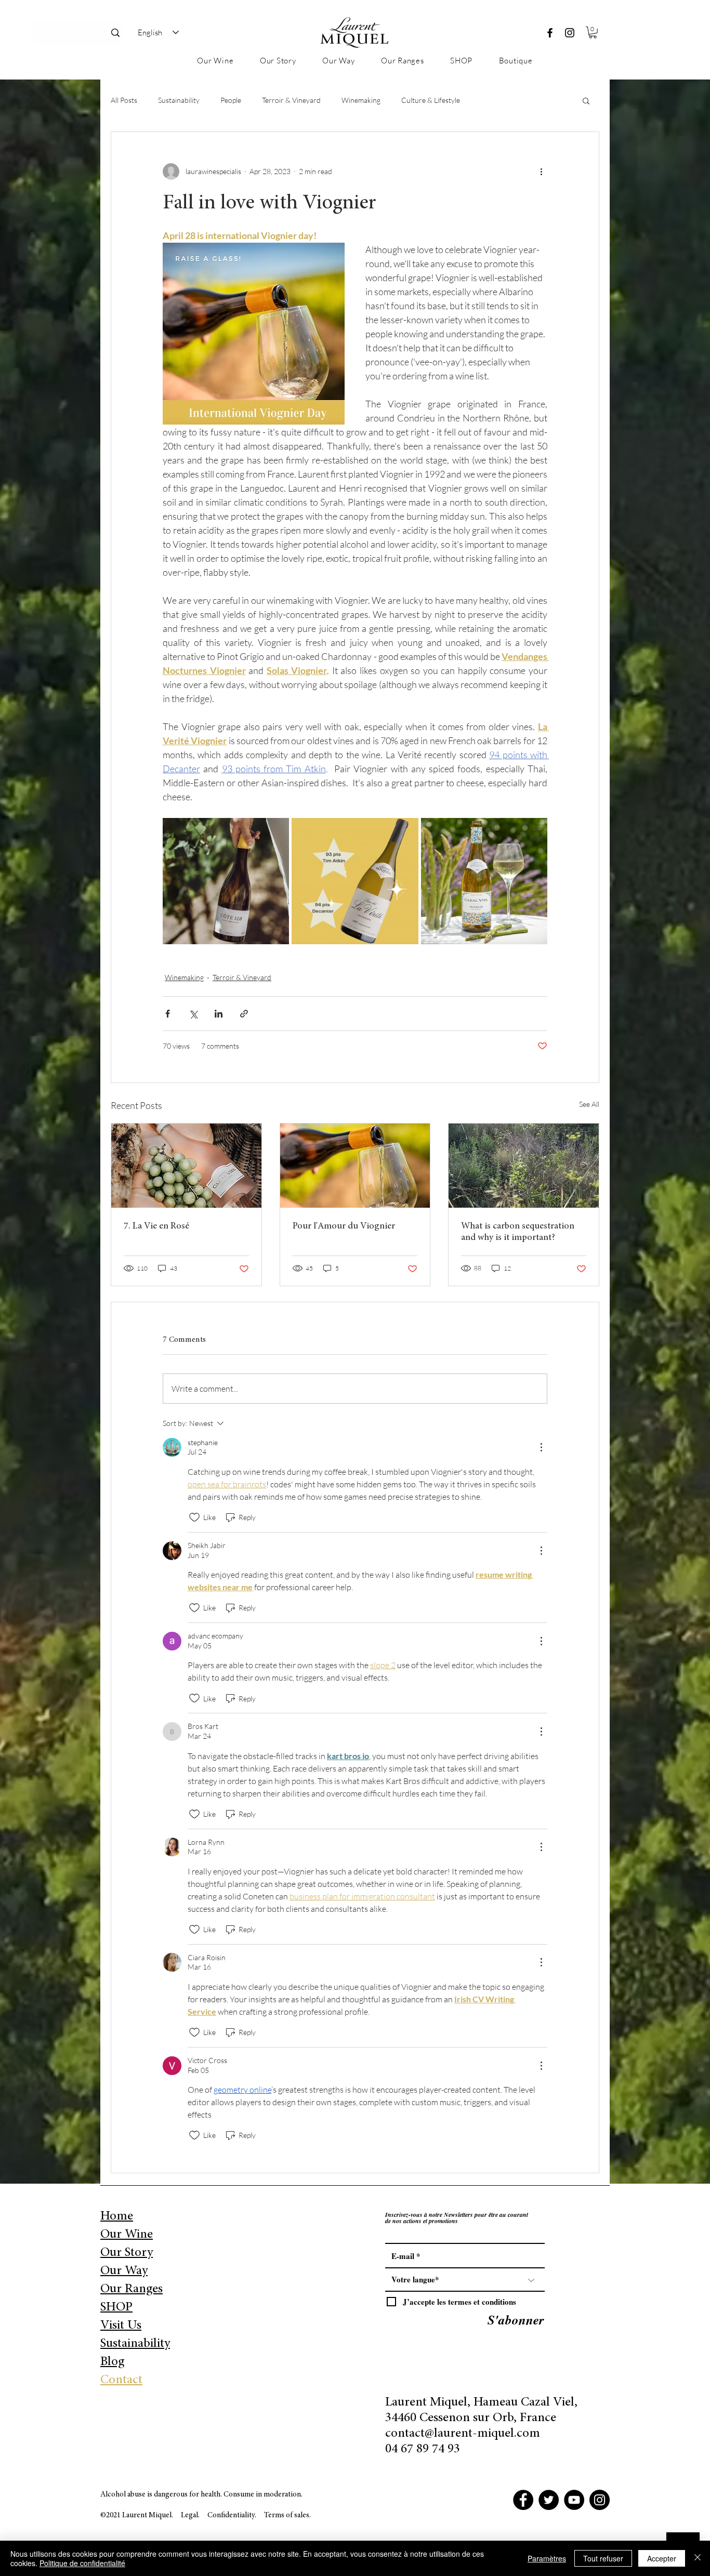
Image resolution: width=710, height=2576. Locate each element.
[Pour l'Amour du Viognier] (355, 1166)
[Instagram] (570, 33)
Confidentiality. (233, 2515)
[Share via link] (244, 1014)
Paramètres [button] (547, 2558)
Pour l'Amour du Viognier (344, 1226)
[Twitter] (549, 2500)
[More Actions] (541, 1447)
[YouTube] (574, 2500)
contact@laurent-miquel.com (463, 2434)
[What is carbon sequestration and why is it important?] (524, 1166)
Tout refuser (603, 2558)
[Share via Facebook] (168, 1014)
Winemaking (361, 100)
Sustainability (179, 100)
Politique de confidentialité (82, 2563)
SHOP (116, 2308)
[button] (593, 32)
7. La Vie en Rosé (156, 1226)
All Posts (124, 100)
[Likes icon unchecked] (194, 1517)
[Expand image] (226, 881)
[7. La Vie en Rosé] (186, 1166)
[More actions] (541, 171)
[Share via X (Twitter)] (193, 1014)
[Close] (698, 2558)
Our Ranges (132, 2289)
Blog (112, 2362)
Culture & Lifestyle (431, 100)
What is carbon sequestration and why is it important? (518, 1232)
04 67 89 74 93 (423, 2449)
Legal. (190, 2515)
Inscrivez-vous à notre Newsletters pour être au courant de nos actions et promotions (457, 2218)
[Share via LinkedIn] (219, 1014)
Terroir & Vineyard (291, 100)
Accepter (662, 2558)
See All (589, 1104)
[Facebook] (550, 33)
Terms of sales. (287, 2515)
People (231, 100)
